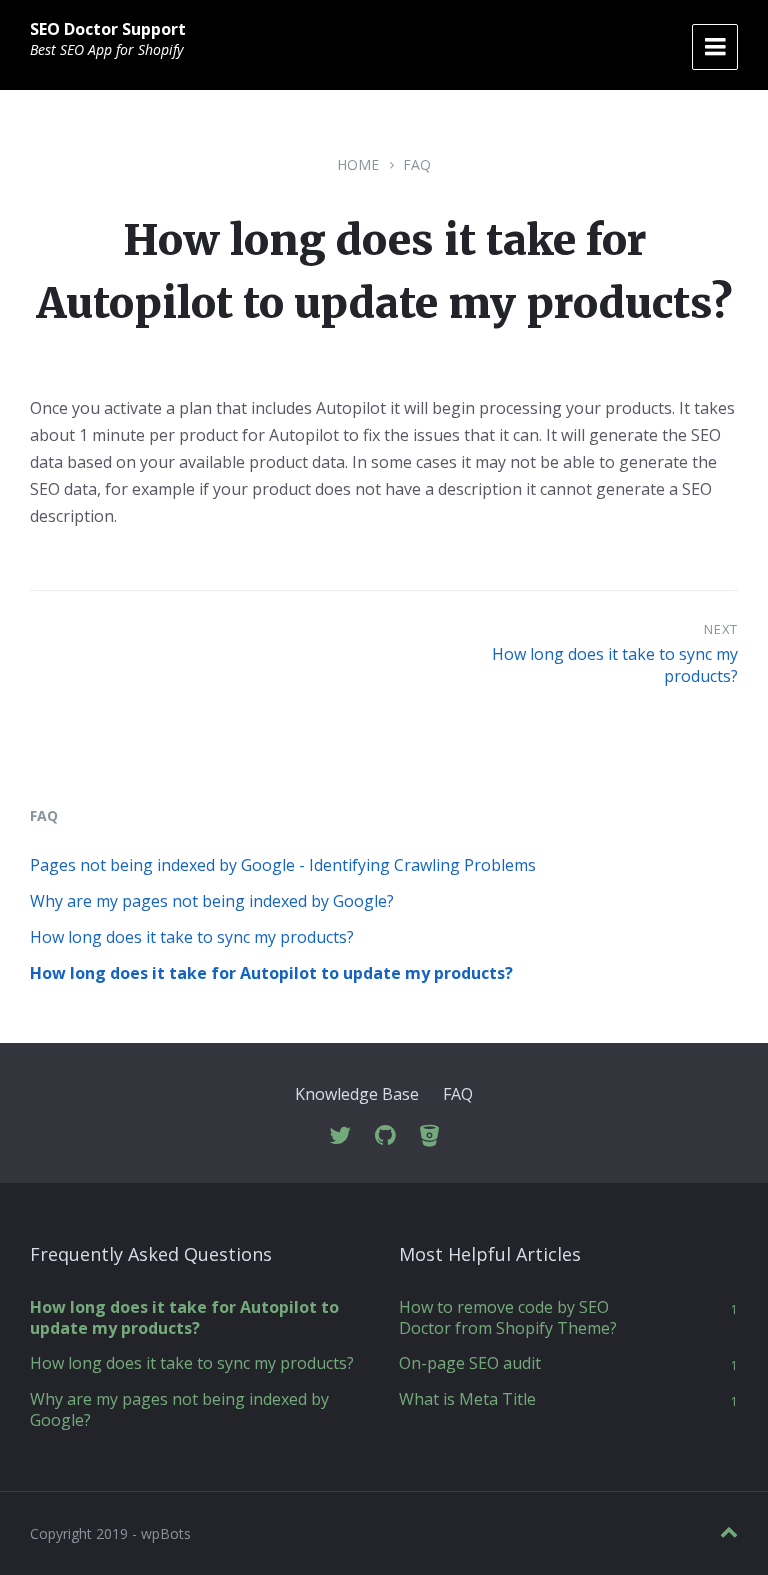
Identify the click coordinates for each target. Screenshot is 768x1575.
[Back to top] (729, 1532)
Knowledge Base (357, 1094)
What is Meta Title (467, 1399)
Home (358, 164)
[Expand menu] (715, 47)
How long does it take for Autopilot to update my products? (271, 973)
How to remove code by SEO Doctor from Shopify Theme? (508, 1317)
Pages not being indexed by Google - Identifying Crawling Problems (283, 865)
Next (721, 629)
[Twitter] (340, 1136)
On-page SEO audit (470, 1363)
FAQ (417, 164)
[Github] (385, 1136)
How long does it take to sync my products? (192, 937)
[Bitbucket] (429, 1136)
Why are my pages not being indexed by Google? (212, 901)
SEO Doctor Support (108, 29)
